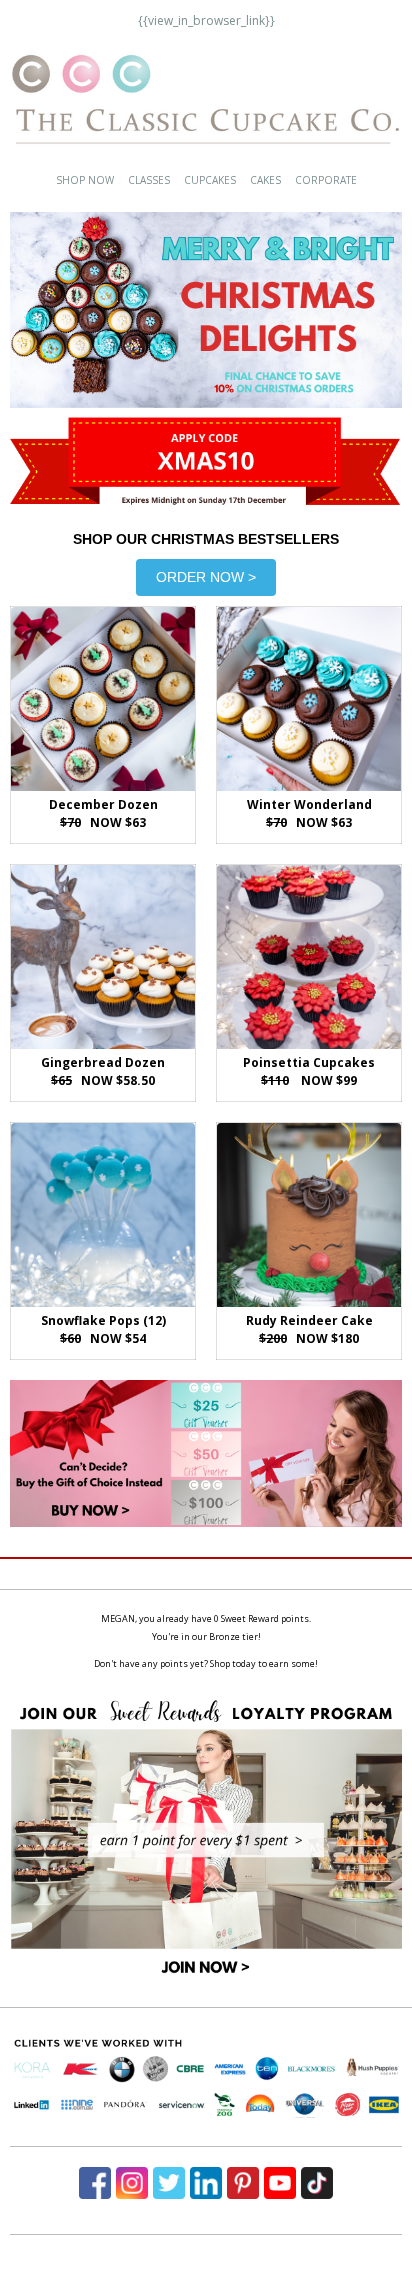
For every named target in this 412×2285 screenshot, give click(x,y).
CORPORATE (326, 180)
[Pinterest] (243, 2183)
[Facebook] (95, 2183)
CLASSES (149, 180)
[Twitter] (169, 2183)
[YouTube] (280, 2183)
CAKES (265, 180)
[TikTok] (317, 2183)
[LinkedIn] (206, 2183)
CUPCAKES (210, 180)
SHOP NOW (85, 180)
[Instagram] (132, 2183)
